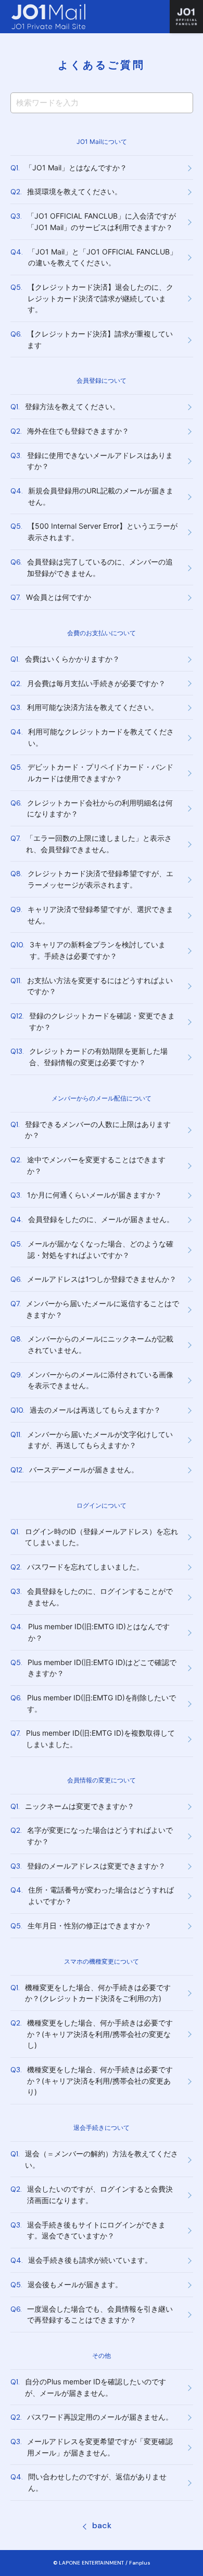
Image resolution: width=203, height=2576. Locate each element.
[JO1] (186, 17)
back (102, 2525)
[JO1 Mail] (48, 17)
